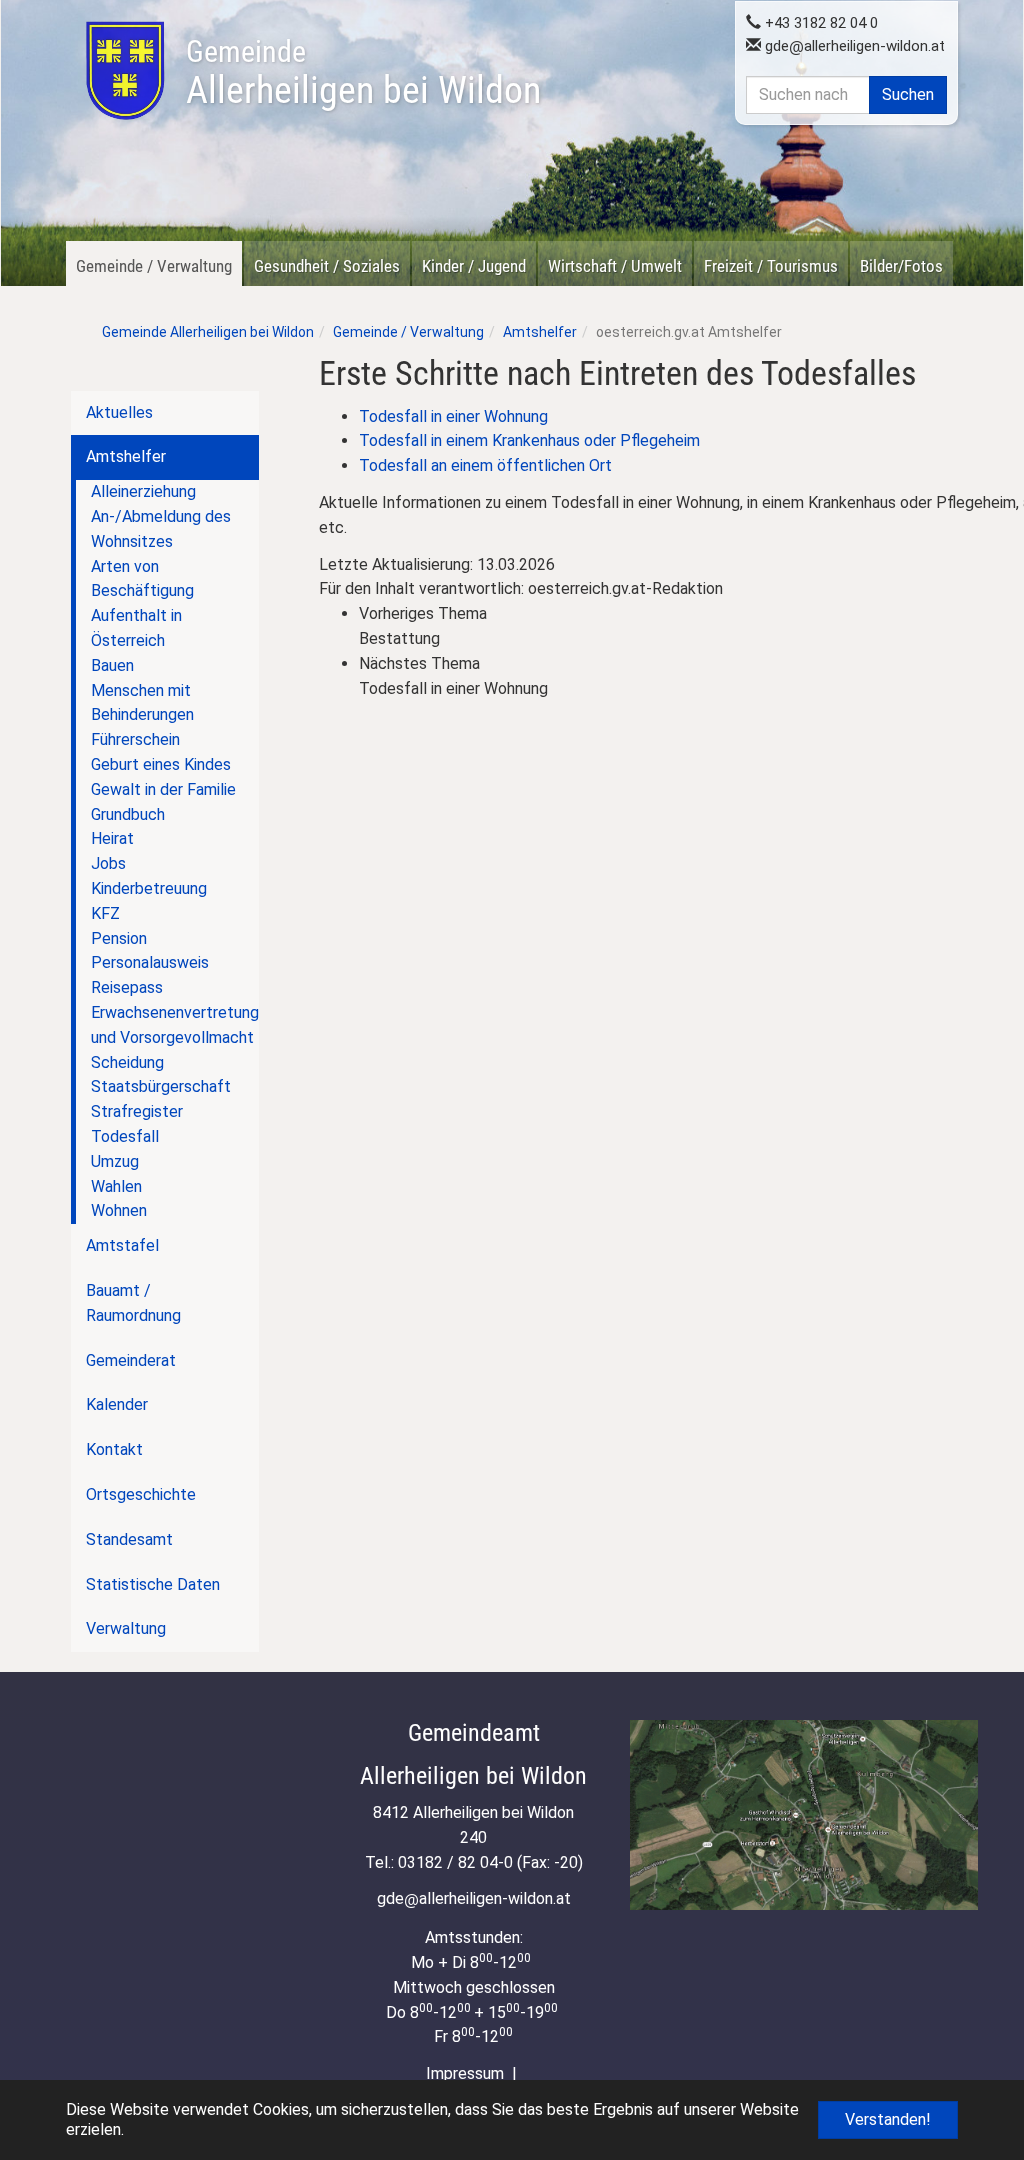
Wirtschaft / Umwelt (615, 266)
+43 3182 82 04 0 (819, 23)
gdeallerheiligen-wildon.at (853, 46)
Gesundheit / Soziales (327, 266)
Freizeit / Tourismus (771, 266)
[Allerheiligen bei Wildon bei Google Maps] (804, 1815)
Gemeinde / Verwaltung (154, 266)
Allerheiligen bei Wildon (363, 73)
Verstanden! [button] (888, 2119)
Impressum (465, 2073)
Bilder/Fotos (901, 266)
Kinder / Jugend (474, 266)
